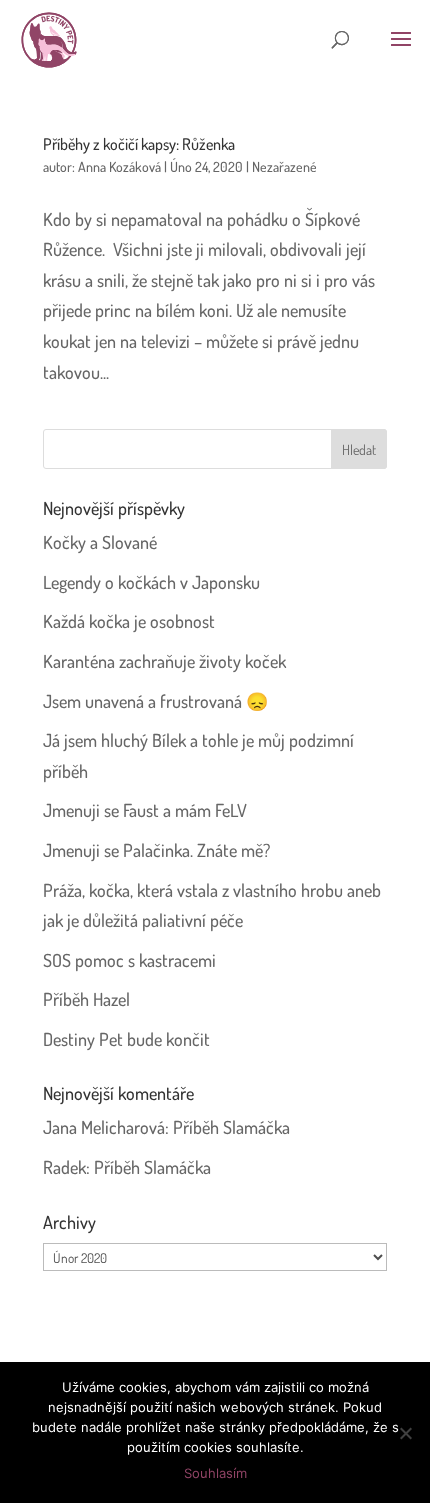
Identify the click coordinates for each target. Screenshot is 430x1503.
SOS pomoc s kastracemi (129, 960)
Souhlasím (215, 1473)
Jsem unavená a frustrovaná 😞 (155, 701)
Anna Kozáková (119, 166)
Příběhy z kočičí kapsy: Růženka (139, 144)
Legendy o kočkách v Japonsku (151, 582)
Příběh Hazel (86, 999)
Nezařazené (284, 166)
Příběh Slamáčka (231, 1127)
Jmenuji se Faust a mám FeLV (145, 810)
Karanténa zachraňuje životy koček (164, 661)
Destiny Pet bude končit (126, 1039)
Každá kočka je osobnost (129, 621)
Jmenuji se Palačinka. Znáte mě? (156, 850)
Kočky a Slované (100, 542)
